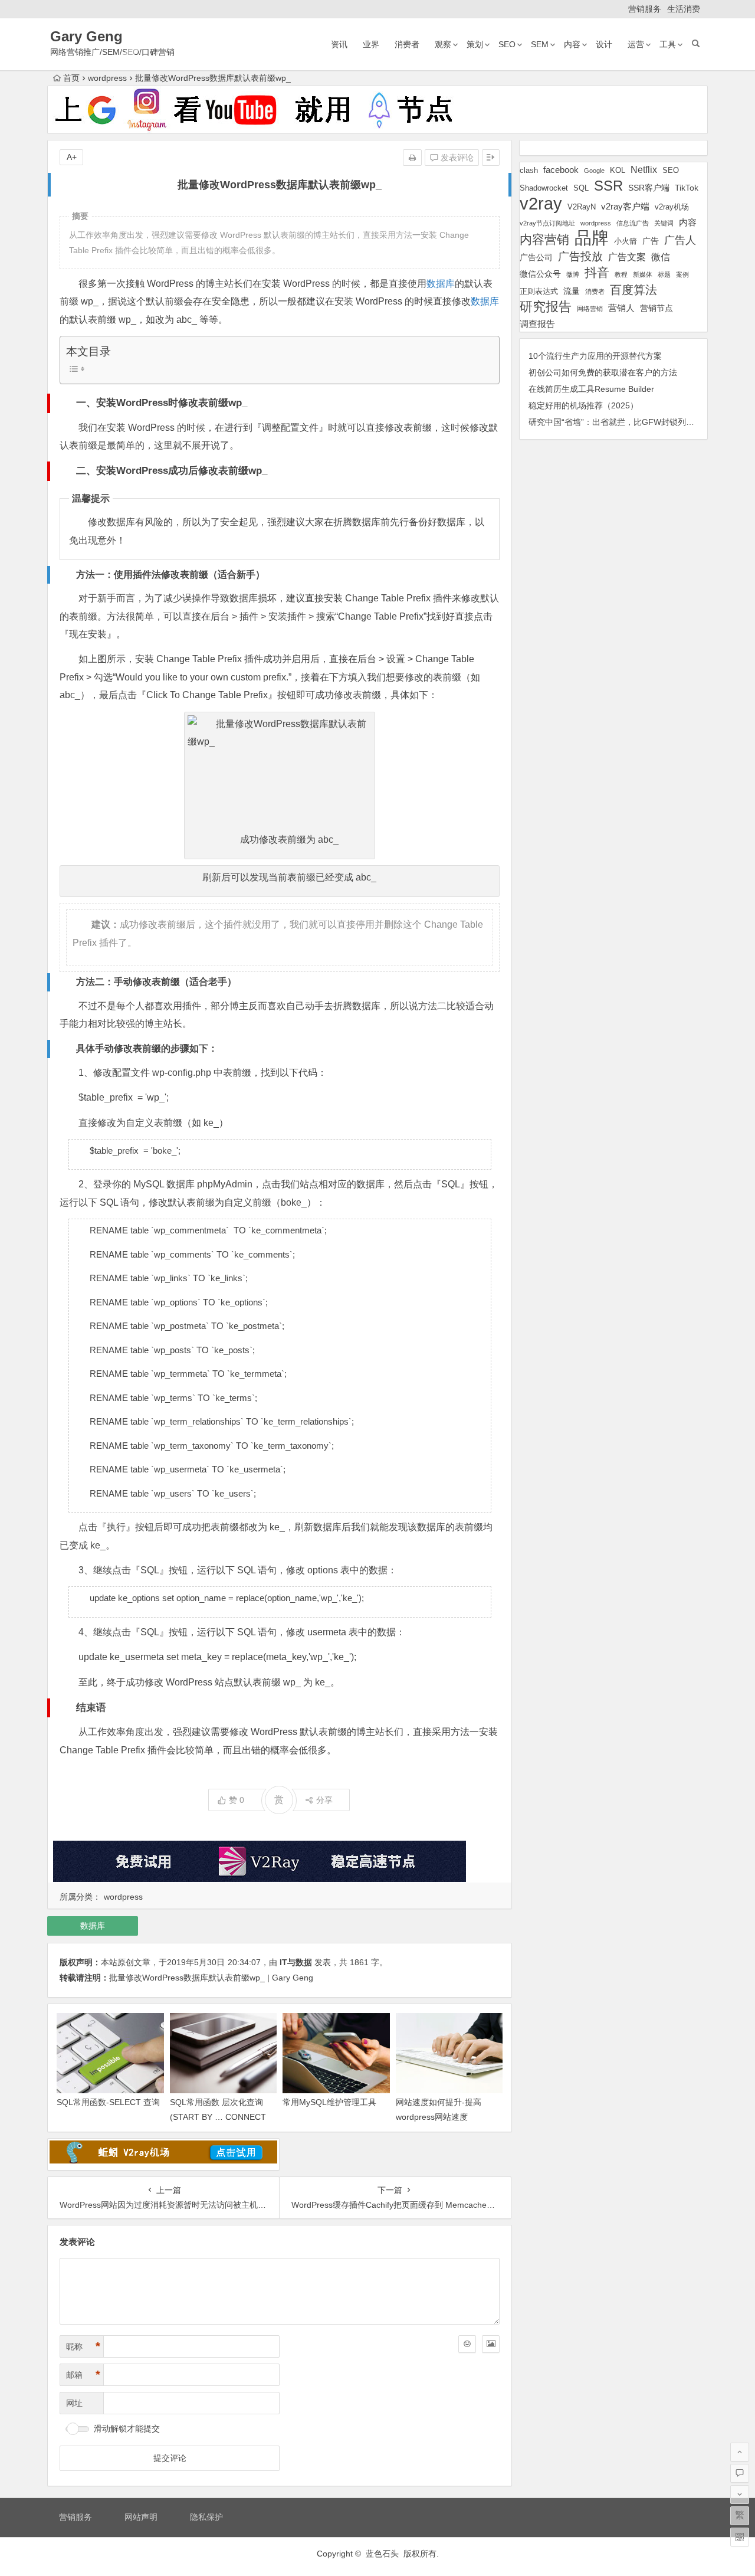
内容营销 (544, 239)
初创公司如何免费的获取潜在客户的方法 (603, 372)
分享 (324, 1800)
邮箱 (83, 2375)
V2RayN (582, 207)
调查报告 (537, 324)
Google (594, 171)
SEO (507, 44)
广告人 (680, 240)
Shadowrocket (544, 188)
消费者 (407, 44)
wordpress (107, 78)
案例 (682, 274)
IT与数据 (296, 1962)
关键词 (664, 223)
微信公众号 (540, 274)
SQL (581, 188)
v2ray (541, 203)
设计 (604, 44)
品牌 (592, 238)
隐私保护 (206, 2517)
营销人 (621, 308)
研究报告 (546, 307)
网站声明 (141, 2517)
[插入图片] (491, 2344)
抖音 (597, 272)
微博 (573, 274)
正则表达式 (539, 292)
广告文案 (627, 257)
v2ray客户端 (625, 207)
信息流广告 (633, 223)
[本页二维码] (740, 2537)
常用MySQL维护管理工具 (329, 2102)
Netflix (644, 169)
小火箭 (626, 241)
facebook (561, 170)
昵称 (83, 2346)
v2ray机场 (672, 207)
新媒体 (643, 274)
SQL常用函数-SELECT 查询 (108, 2102)
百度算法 (633, 290)
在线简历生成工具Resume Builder (591, 389)
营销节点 (656, 308)
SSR (608, 186)
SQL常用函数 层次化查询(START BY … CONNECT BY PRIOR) (218, 2117)
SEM (540, 44)
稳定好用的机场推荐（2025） (583, 405)
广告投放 (580, 256)
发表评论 (456, 158)
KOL (618, 170)
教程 (621, 274)
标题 (664, 274)
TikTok (687, 188)
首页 (71, 78)
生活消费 (684, 9)
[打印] (412, 158)
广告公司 (536, 257)
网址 (74, 2403)
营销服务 (645, 9)
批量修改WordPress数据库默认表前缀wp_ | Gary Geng (211, 1978)
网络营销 (590, 309)
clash (529, 171)
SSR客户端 (649, 188)
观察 (443, 44)
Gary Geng (86, 36)
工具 (668, 44)
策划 (475, 44)
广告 (651, 241)
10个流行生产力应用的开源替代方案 (595, 356)
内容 (572, 44)
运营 (636, 44)
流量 (572, 291)
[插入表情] (467, 2344)
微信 (661, 257)
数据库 (441, 284)
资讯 (339, 44)
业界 (371, 44)
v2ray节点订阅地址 (547, 223)
